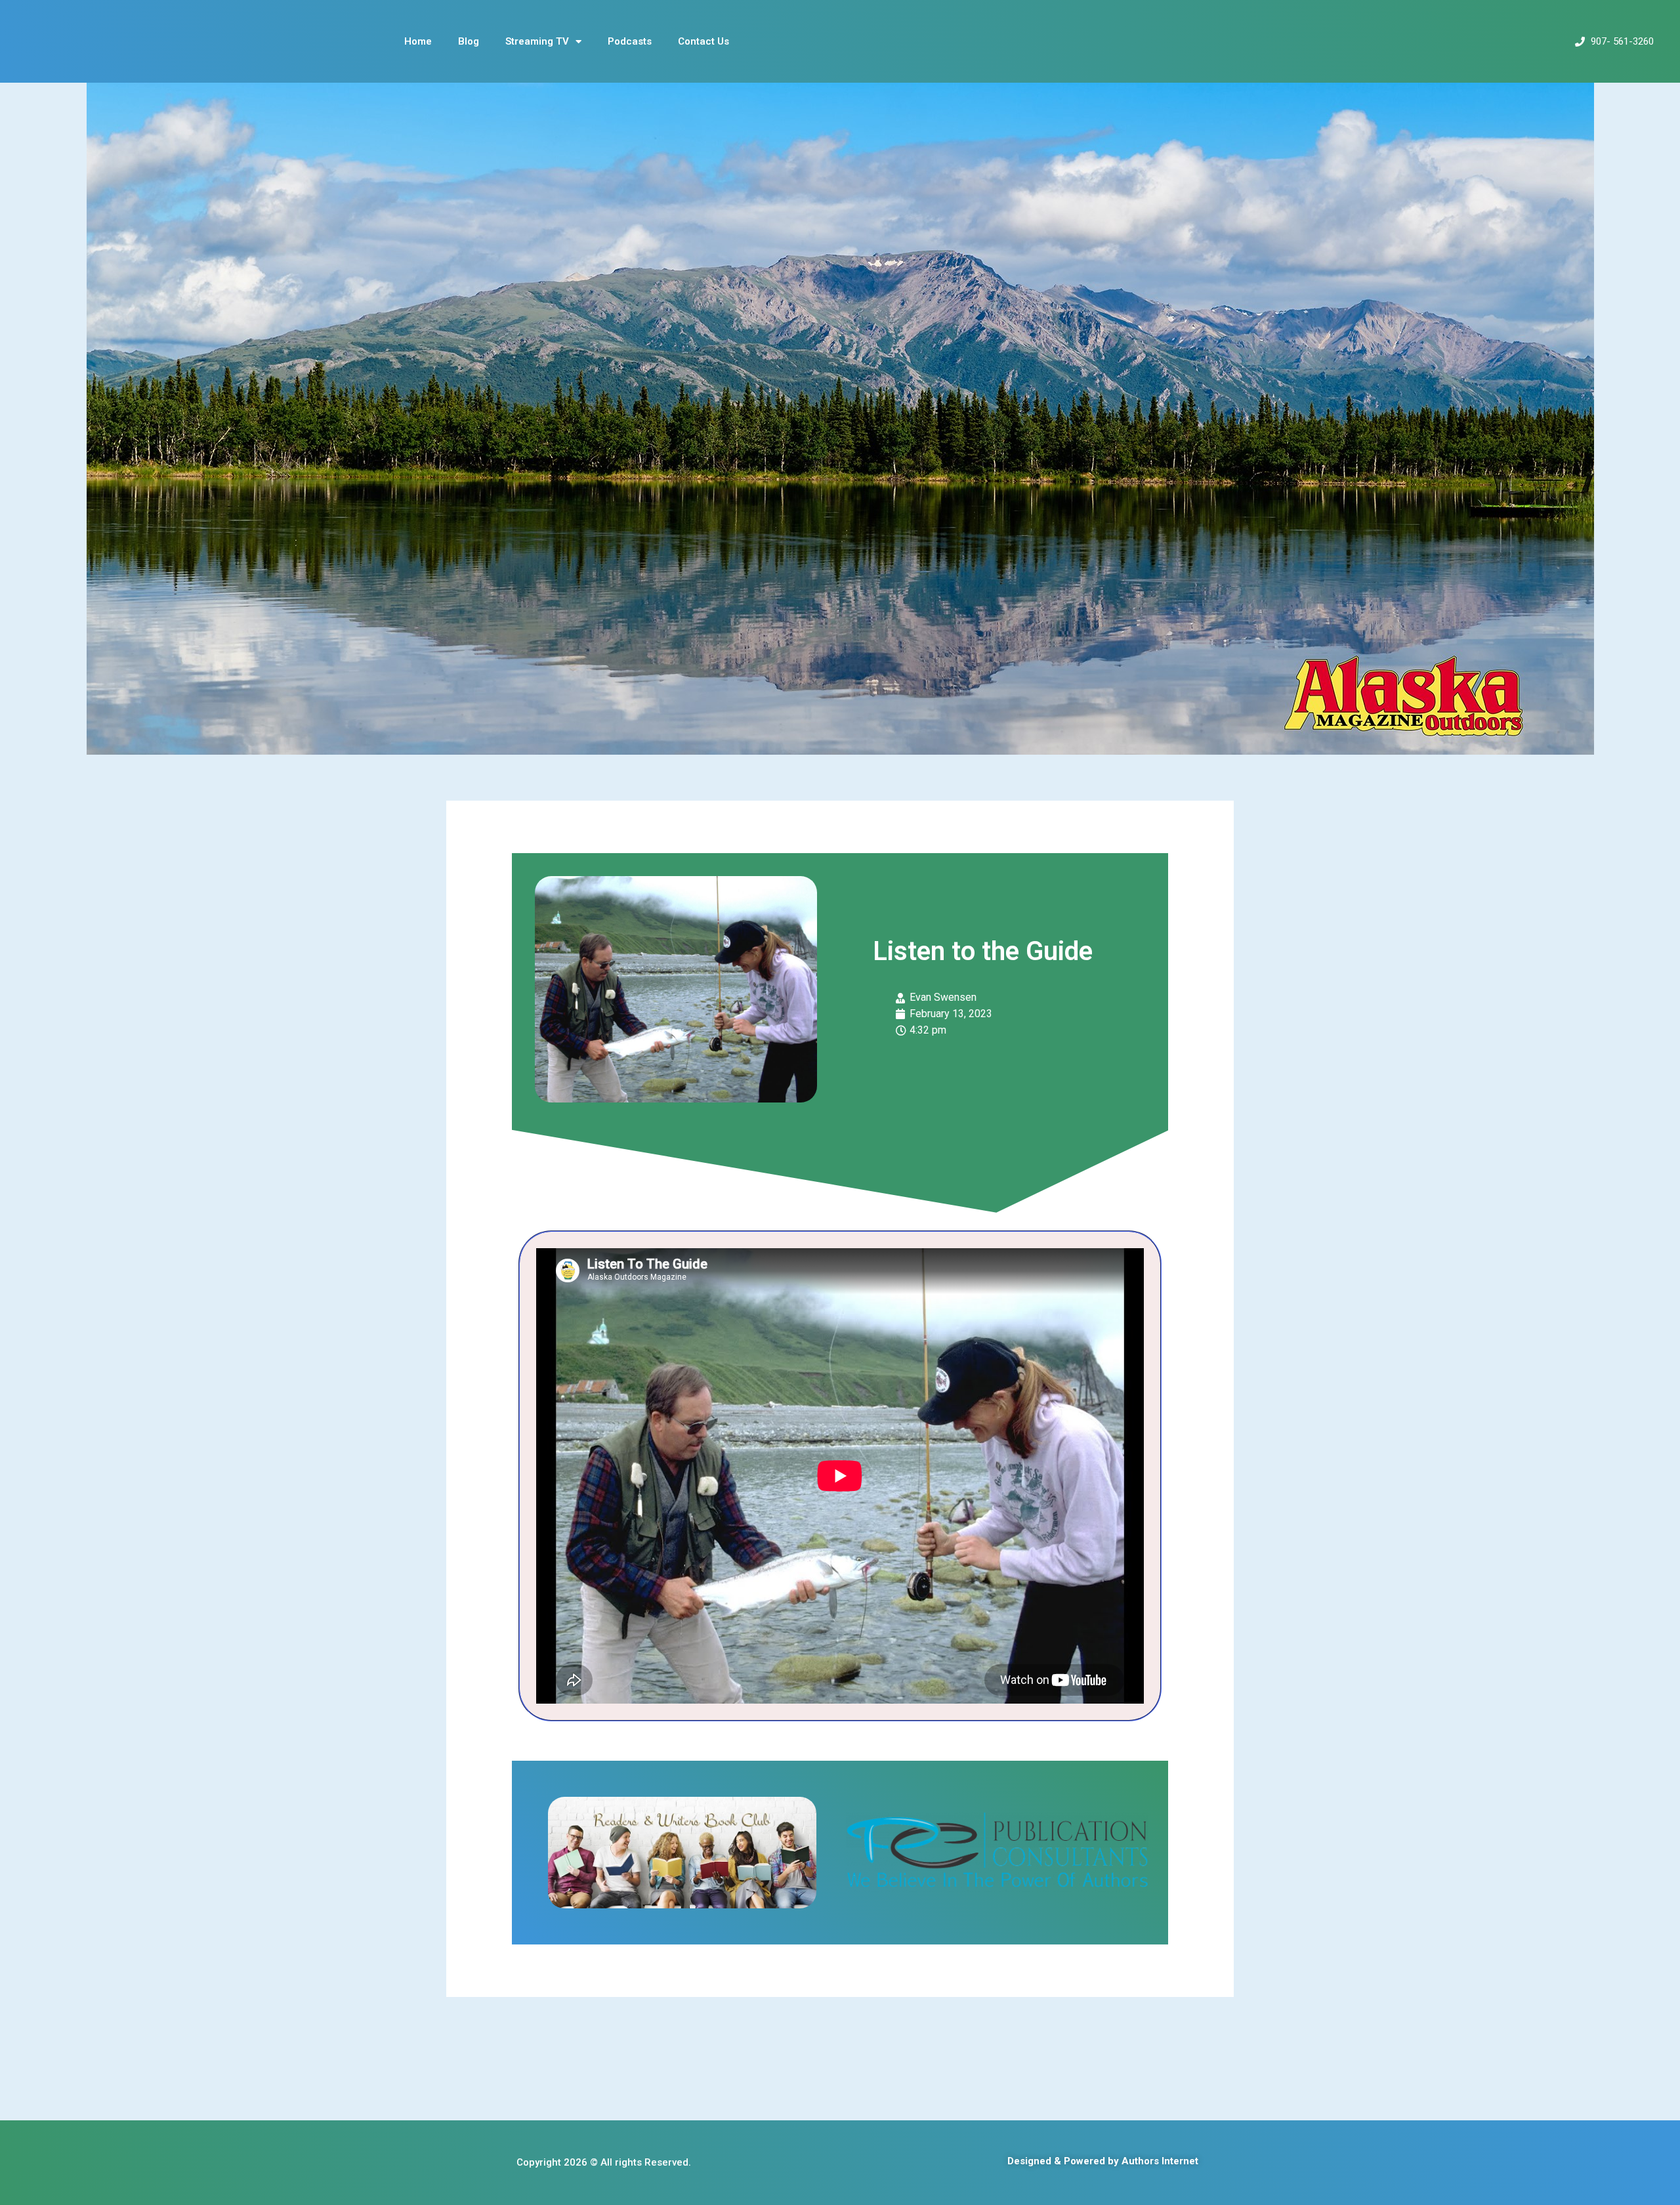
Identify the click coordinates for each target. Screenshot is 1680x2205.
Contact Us (703, 41)
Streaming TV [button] (537, 41)
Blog (469, 41)
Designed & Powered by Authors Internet (1103, 2161)
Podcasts (630, 41)
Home (418, 41)
